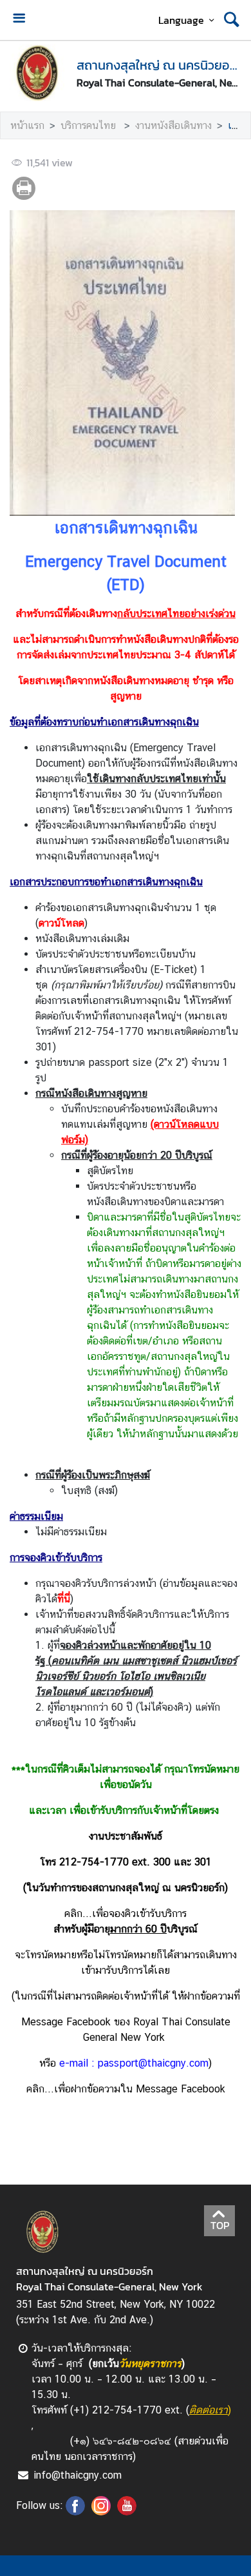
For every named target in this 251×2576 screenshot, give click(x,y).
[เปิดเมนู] (19, 20)
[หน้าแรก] (38, 73)
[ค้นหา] (232, 20)
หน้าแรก (27, 125)
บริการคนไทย (90, 125)
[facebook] (75, 2512)
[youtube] (127, 2512)
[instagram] (101, 2512)
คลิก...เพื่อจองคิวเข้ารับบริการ (126, 1913)
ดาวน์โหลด (61, 923)
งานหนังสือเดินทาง (173, 125)
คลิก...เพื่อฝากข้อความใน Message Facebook (126, 2089)
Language (181, 20)
